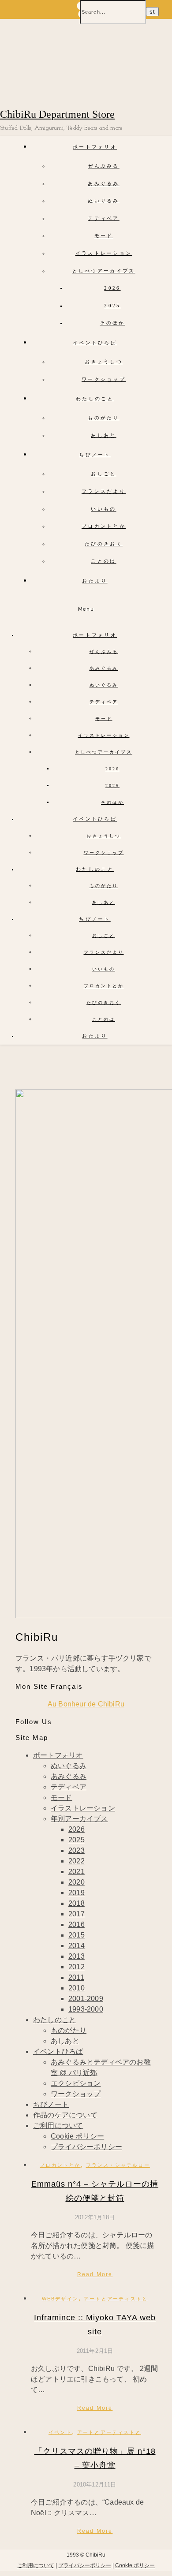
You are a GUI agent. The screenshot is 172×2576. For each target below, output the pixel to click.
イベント (60, 2432)
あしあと (103, 435)
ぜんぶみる (104, 166)
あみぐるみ (104, 183)
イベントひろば (95, 343)
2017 (77, 1914)
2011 (76, 1977)
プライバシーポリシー (86, 2147)
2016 (77, 1925)
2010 (77, 1988)
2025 (112, 306)
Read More (95, 2274)
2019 (77, 1893)
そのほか (112, 323)
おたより (95, 581)
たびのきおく (104, 544)
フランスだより (104, 491)
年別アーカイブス (79, 1819)
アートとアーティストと (116, 2299)
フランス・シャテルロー (118, 2165)
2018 (77, 1903)
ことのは (103, 561)
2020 (77, 1882)
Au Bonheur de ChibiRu (86, 1704)
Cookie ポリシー (77, 2136)
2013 (77, 1956)
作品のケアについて (65, 2115)
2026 (112, 288)
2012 (77, 1967)
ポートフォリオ (95, 147)
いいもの (103, 509)
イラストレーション (104, 253)
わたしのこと (95, 399)
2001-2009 (86, 1999)
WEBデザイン (60, 2299)
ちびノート (95, 455)
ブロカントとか (104, 526)
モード (104, 235)
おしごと (103, 474)
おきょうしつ (104, 362)
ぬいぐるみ (104, 201)
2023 (77, 1850)
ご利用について (58, 2126)
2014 (77, 1946)
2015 (77, 1935)
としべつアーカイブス (104, 271)
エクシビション (76, 2083)
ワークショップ (104, 379)
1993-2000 (86, 2009)
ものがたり (104, 418)
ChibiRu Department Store (57, 114)
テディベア (104, 218)
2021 (77, 1872)
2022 (77, 1861)
